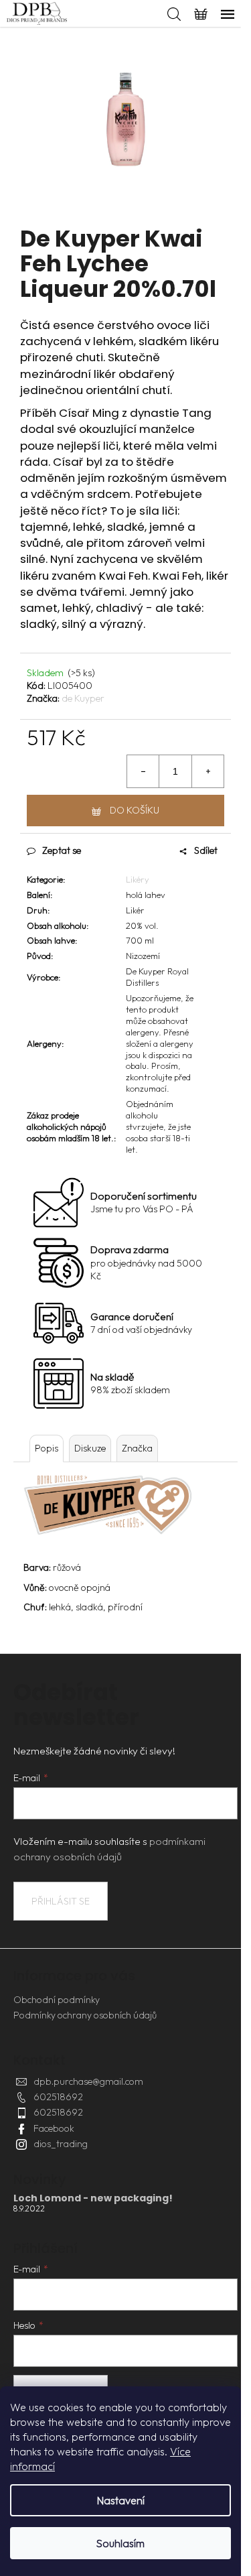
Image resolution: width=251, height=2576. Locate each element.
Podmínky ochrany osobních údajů (85, 2015)
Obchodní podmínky (57, 2000)
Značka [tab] (137, 1448)
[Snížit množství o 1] (143, 771)
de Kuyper (83, 698)
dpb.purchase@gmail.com (88, 2081)
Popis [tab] (47, 1448)
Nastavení (121, 2500)
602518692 (58, 2097)
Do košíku (135, 810)
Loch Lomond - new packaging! (93, 2198)
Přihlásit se (61, 1901)
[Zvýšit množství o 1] (207, 771)
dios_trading (61, 2144)
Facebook (54, 2128)
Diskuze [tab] (90, 1448)
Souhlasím (120, 2543)
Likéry (138, 879)
